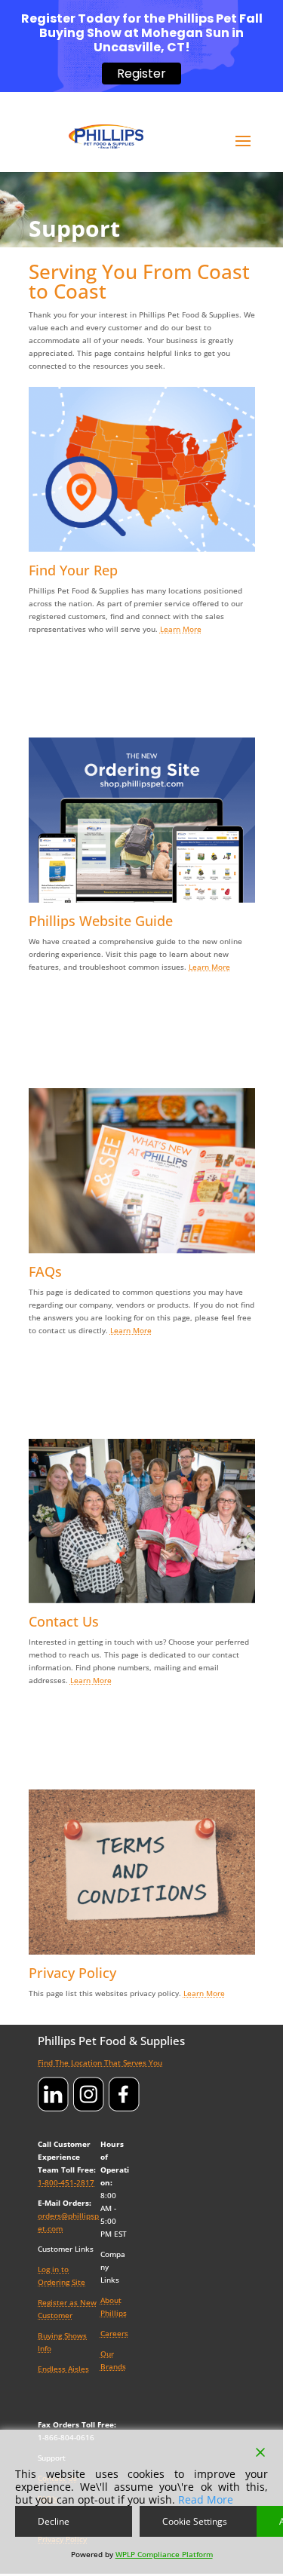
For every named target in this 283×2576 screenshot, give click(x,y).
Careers (114, 2333)
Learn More (181, 629)
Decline (54, 2521)
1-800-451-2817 (66, 2182)
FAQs (45, 1271)
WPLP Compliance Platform (164, 2554)
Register (141, 74)
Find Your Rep (73, 570)
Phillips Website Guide (101, 921)
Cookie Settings (195, 2521)
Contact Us (64, 1621)
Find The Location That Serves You (100, 2062)
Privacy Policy (72, 1973)
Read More (206, 2499)
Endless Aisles (63, 2369)
